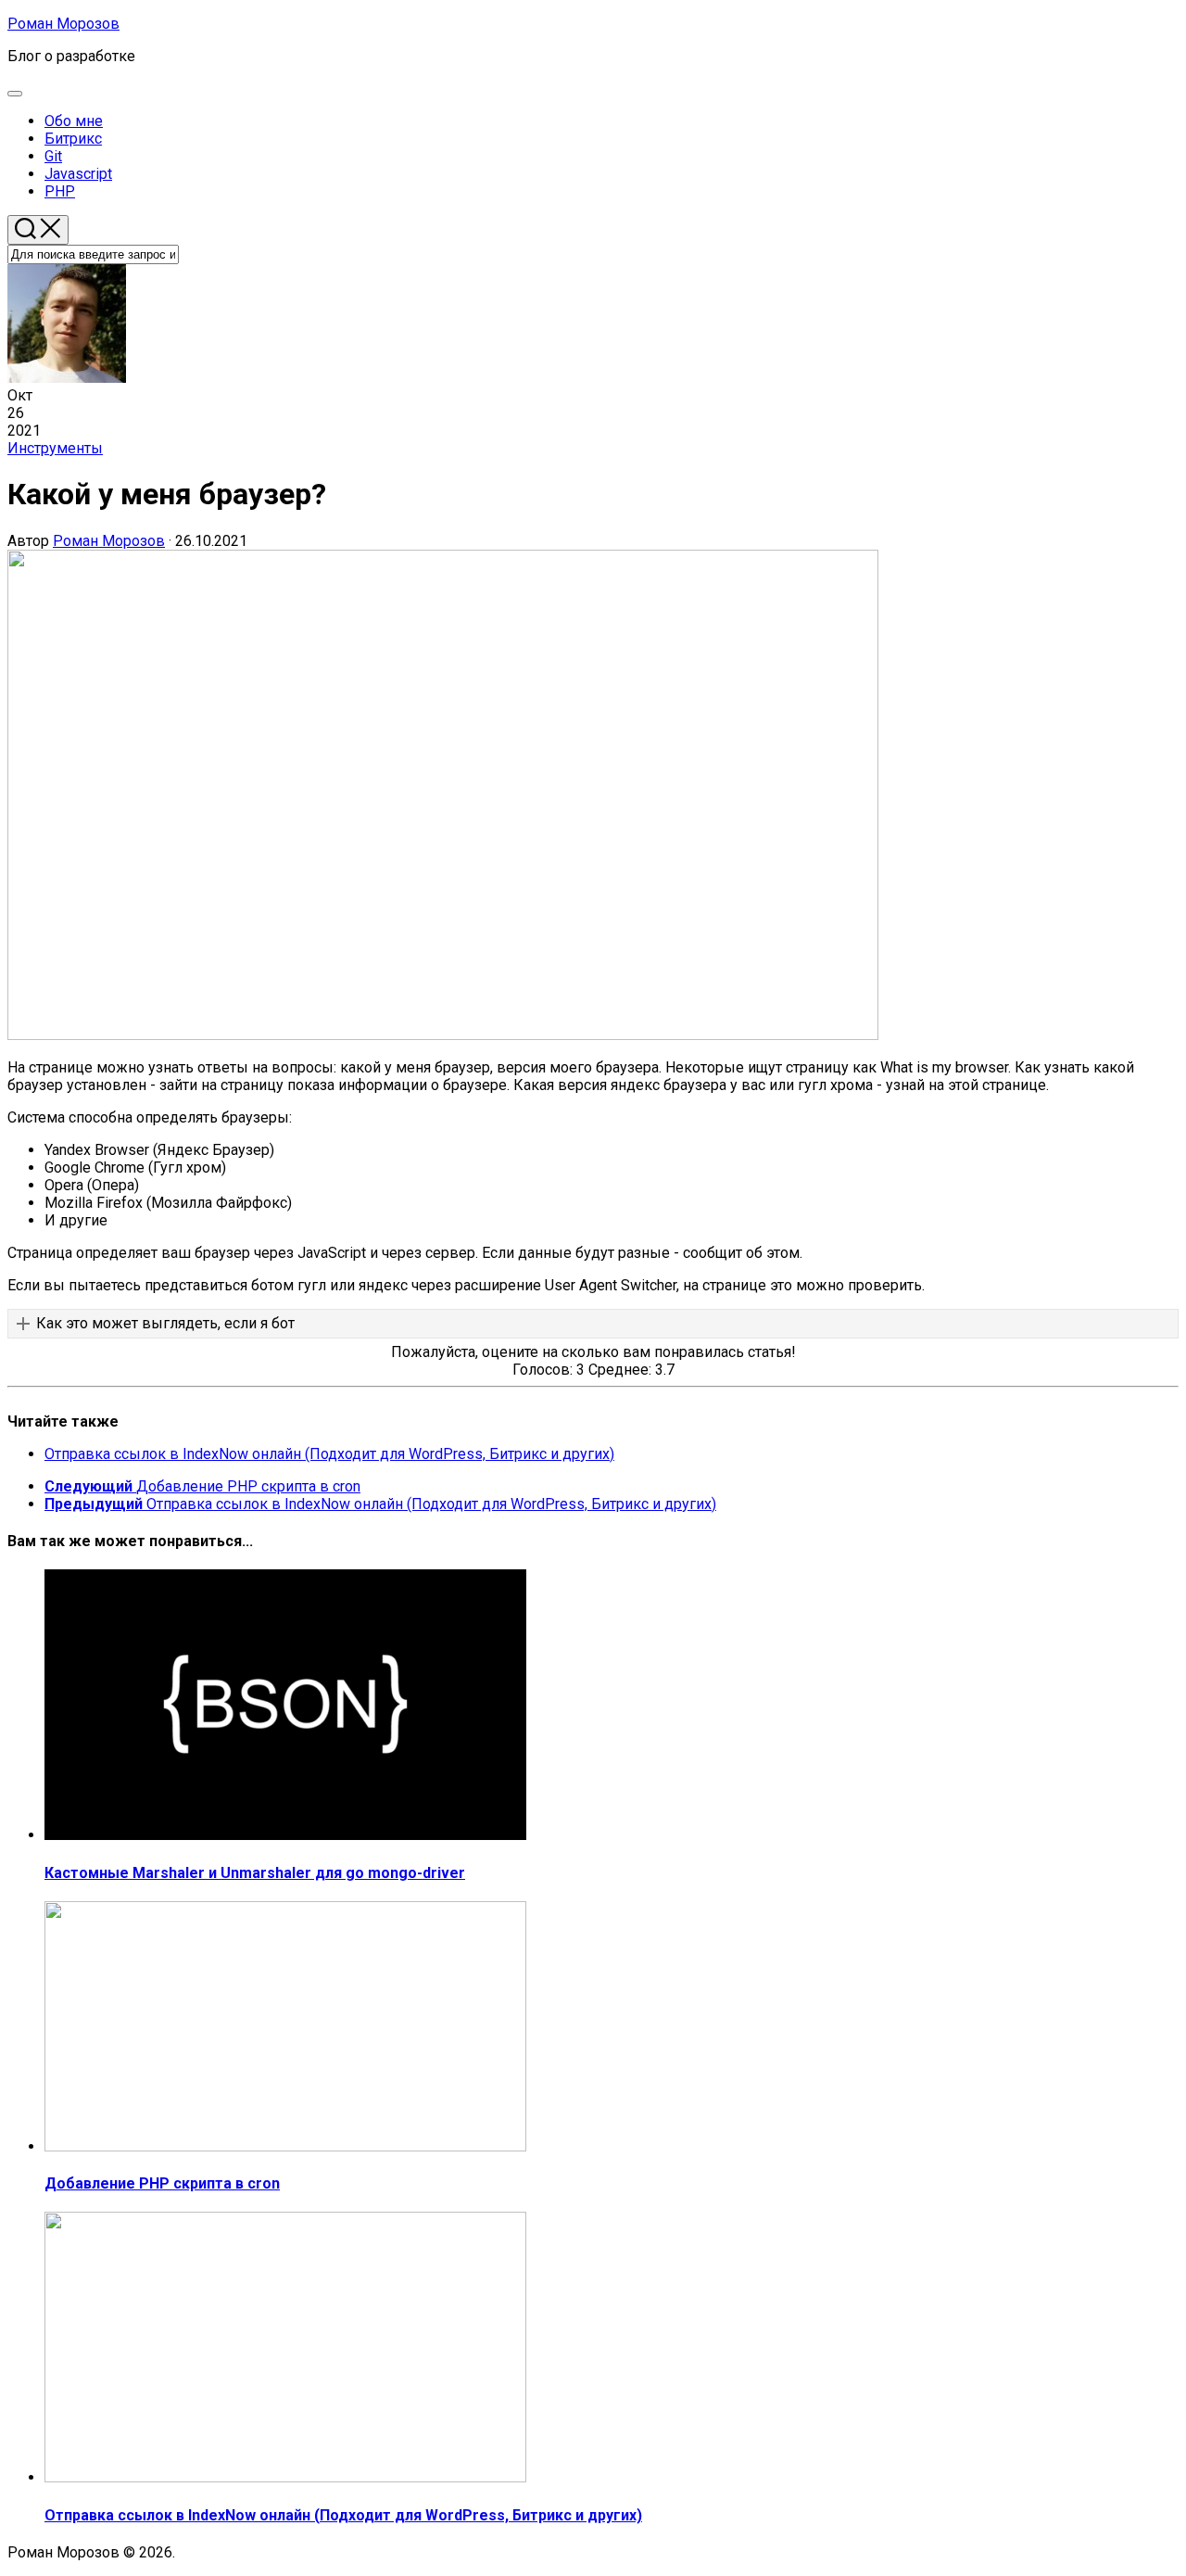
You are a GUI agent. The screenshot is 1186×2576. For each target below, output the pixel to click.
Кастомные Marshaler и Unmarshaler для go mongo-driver (255, 1873)
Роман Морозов (63, 24)
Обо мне (74, 121)
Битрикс (73, 139)
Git (53, 156)
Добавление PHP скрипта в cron (162, 2183)
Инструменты (55, 448)
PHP (60, 191)
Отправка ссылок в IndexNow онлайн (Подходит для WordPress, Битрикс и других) (329, 1454)
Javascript (78, 174)
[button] (593, 1324)
